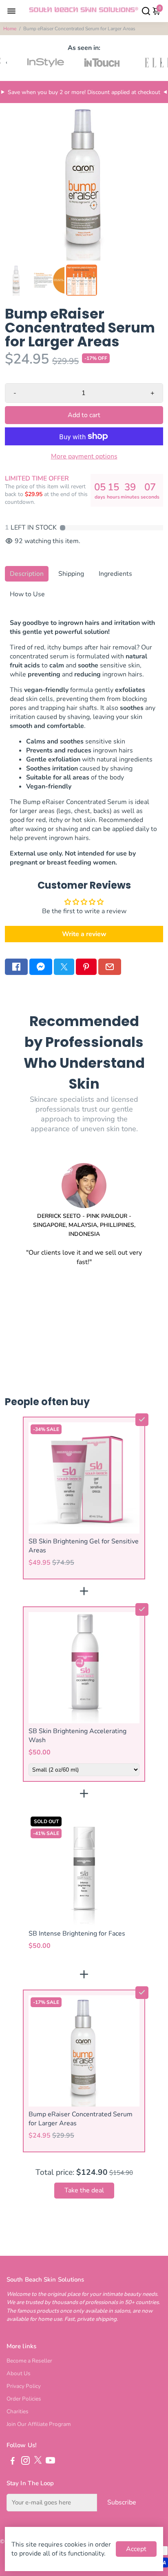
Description (27, 574)
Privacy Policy (24, 2386)
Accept (136, 2549)
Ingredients (115, 574)
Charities (18, 2411)
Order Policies (24, 2399)
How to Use (27, 594)
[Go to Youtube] (50, 2462)
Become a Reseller (29, 2361)
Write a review (84, 934)
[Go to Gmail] (110, 967)
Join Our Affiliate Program (39, 2424)
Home (10, 29)
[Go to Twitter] (64, 967)
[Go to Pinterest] (86, 967)
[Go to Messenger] (41, 967)
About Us (19, 2373)
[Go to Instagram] (25, 2462)
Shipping (71, 574)
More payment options (84, 456)
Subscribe (122, 2502)
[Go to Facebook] (16, 967)
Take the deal (84, 2190)
